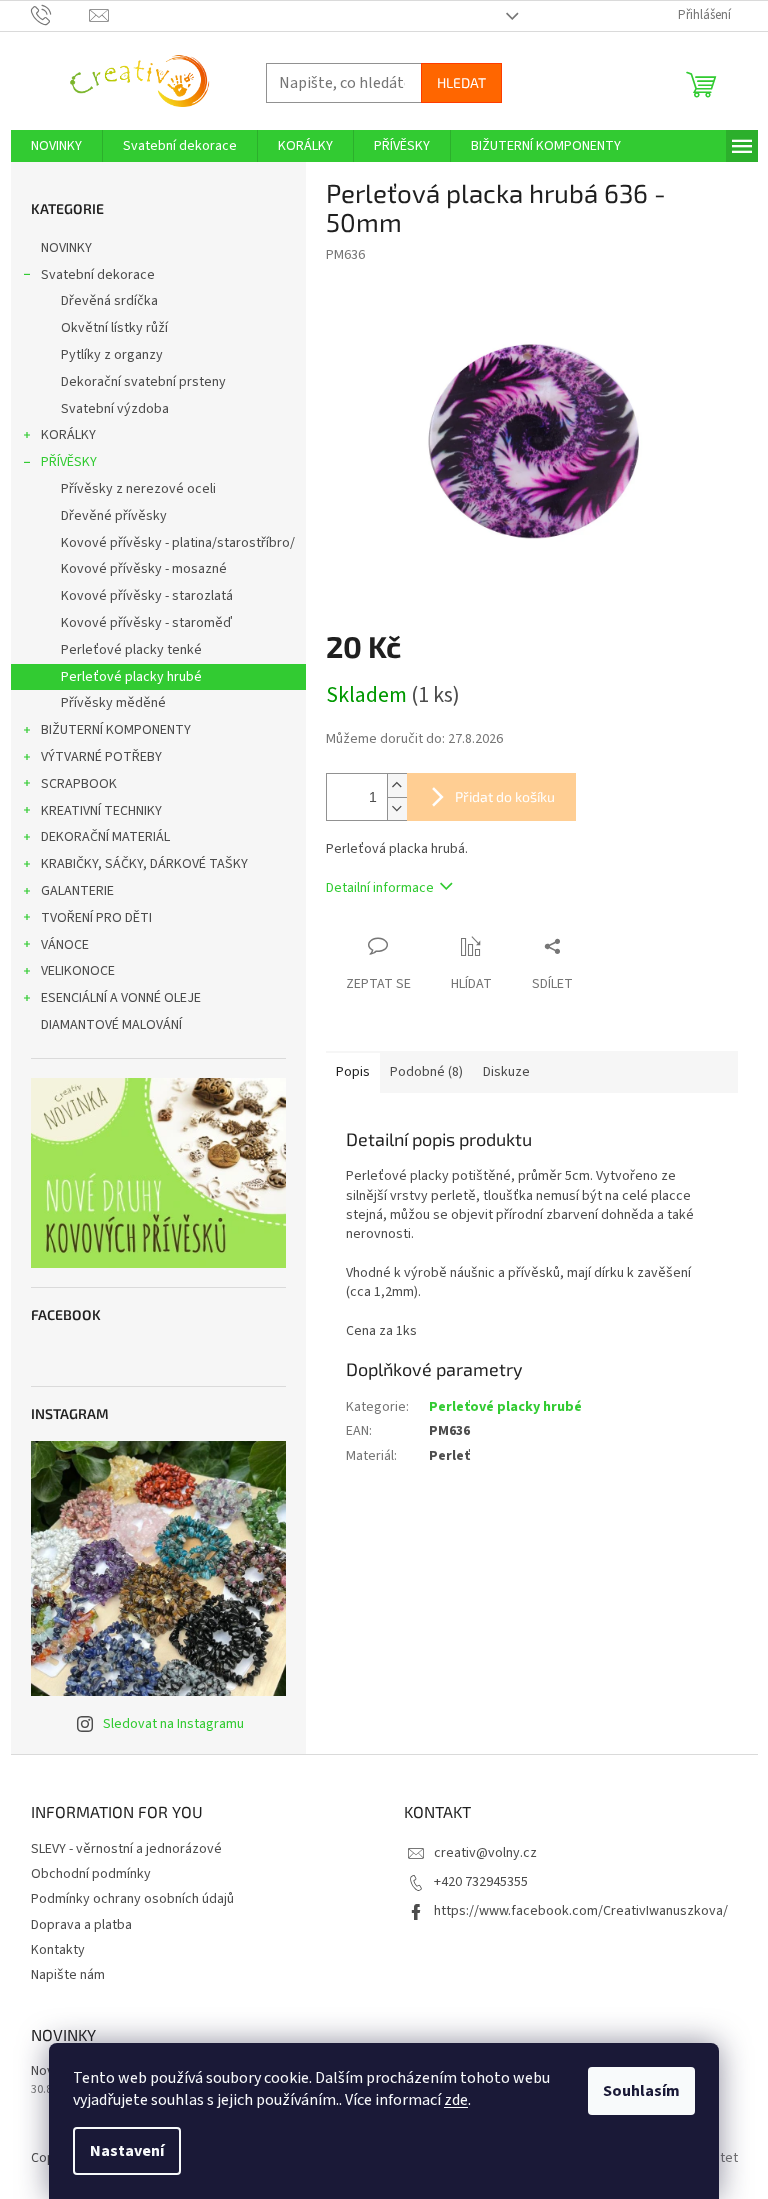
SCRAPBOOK (79, 784)
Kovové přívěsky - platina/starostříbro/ (178, 543)
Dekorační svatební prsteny (143, 382)
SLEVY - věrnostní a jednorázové (126, 1849)
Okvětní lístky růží (114, 328)
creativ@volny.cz (485, 1853)
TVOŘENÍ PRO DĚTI (96, 918)
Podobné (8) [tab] (426, 1072)
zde (456, 2100)
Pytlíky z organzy (112, 355)
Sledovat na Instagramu (173, 1724)
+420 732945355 (481, 1882)
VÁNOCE (65, 945)
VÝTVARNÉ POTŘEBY (101, 757)
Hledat (461, 82)
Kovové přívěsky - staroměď (146, 623)
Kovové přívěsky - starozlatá (147, 596)
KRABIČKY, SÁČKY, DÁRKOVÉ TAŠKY (144, 864)
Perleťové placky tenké (131, 650)
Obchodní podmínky (91, 1874)
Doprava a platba (81, 1925)
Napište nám (68, 1975)
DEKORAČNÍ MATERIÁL (105, 837)
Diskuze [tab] (506, 1072)
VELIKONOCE (78, 971)
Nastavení (127, 2151)
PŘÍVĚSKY (69, 462)
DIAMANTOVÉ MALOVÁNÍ (111, 1025)
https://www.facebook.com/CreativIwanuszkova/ (581, 1911)
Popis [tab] (353, 1072)
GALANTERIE (77, 891)
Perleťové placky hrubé (131, 677)
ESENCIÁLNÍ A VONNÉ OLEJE (121, 998)
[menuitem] (56, 146)
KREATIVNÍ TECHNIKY (101, 811)
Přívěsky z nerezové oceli (138, 489)
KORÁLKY (68, 435)
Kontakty (58, 1950)
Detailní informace (380, 888)
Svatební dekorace (98, 275)
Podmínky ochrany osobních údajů (132, 1899)
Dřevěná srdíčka (109, 301)
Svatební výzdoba (115, 409)
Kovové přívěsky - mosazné (144, 569)
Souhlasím (641, 2091)
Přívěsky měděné (113, 703)
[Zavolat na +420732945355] (60, 15)
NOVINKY (66, 248)
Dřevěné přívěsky (114, 516)
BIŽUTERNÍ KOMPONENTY (116, 730)
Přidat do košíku (505, 796)
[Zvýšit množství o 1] (397, 785)
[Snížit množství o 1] (397, 808)
